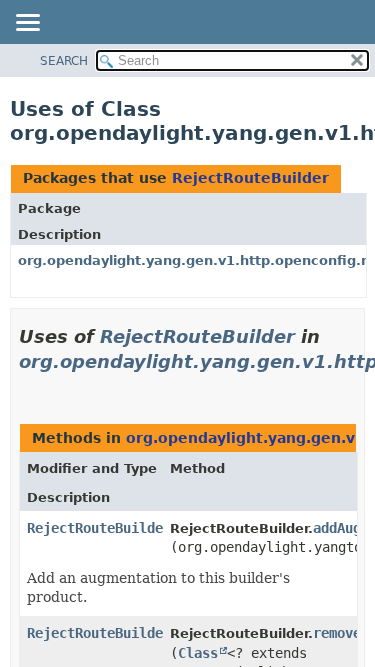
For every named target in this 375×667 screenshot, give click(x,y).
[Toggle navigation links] (27, 24)
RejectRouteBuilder (250, 178)
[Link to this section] (27, 386)
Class (198, 653)
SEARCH (64, 61)
